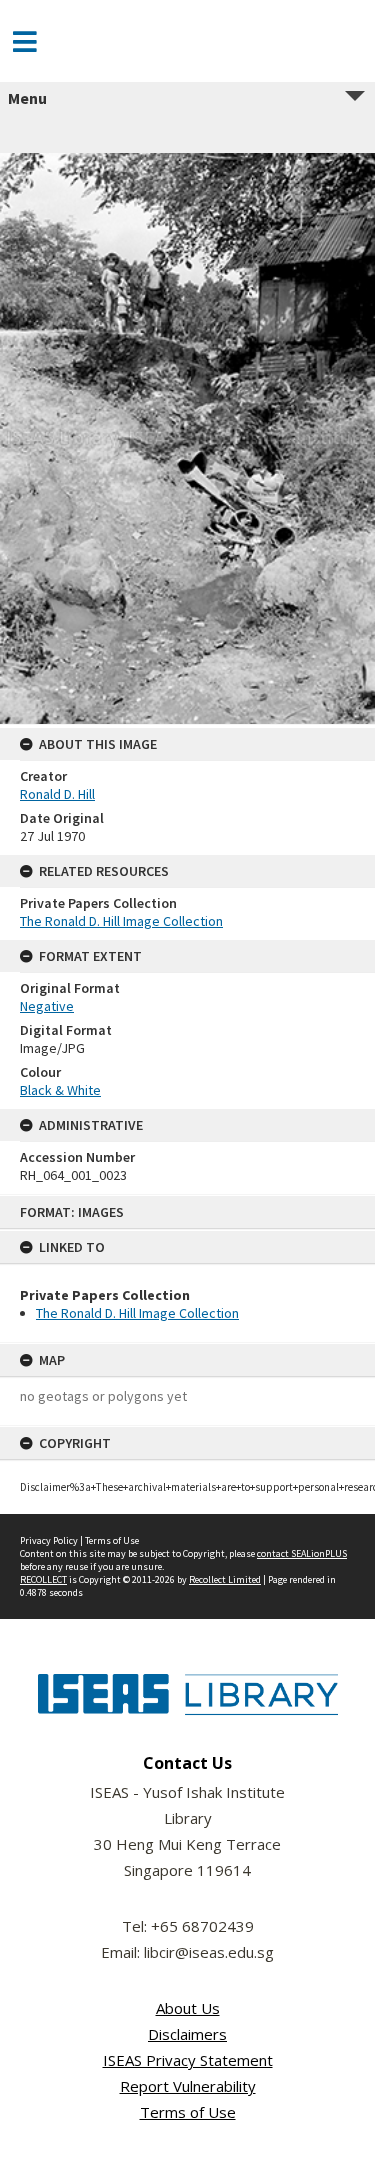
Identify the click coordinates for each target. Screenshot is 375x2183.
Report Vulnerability (188, 2086)
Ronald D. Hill (57, 794)
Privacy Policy (49, 1540)
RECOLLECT (43, 1579)
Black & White (60, 1090)
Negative (47, 1006)
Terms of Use (112, 1540)
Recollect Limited (225, 1579)
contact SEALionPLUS (302, 1553)
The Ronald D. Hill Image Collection (137, 1313)
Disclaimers (187, 2034)
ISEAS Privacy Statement (188, 2060)
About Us (188, 2008)
